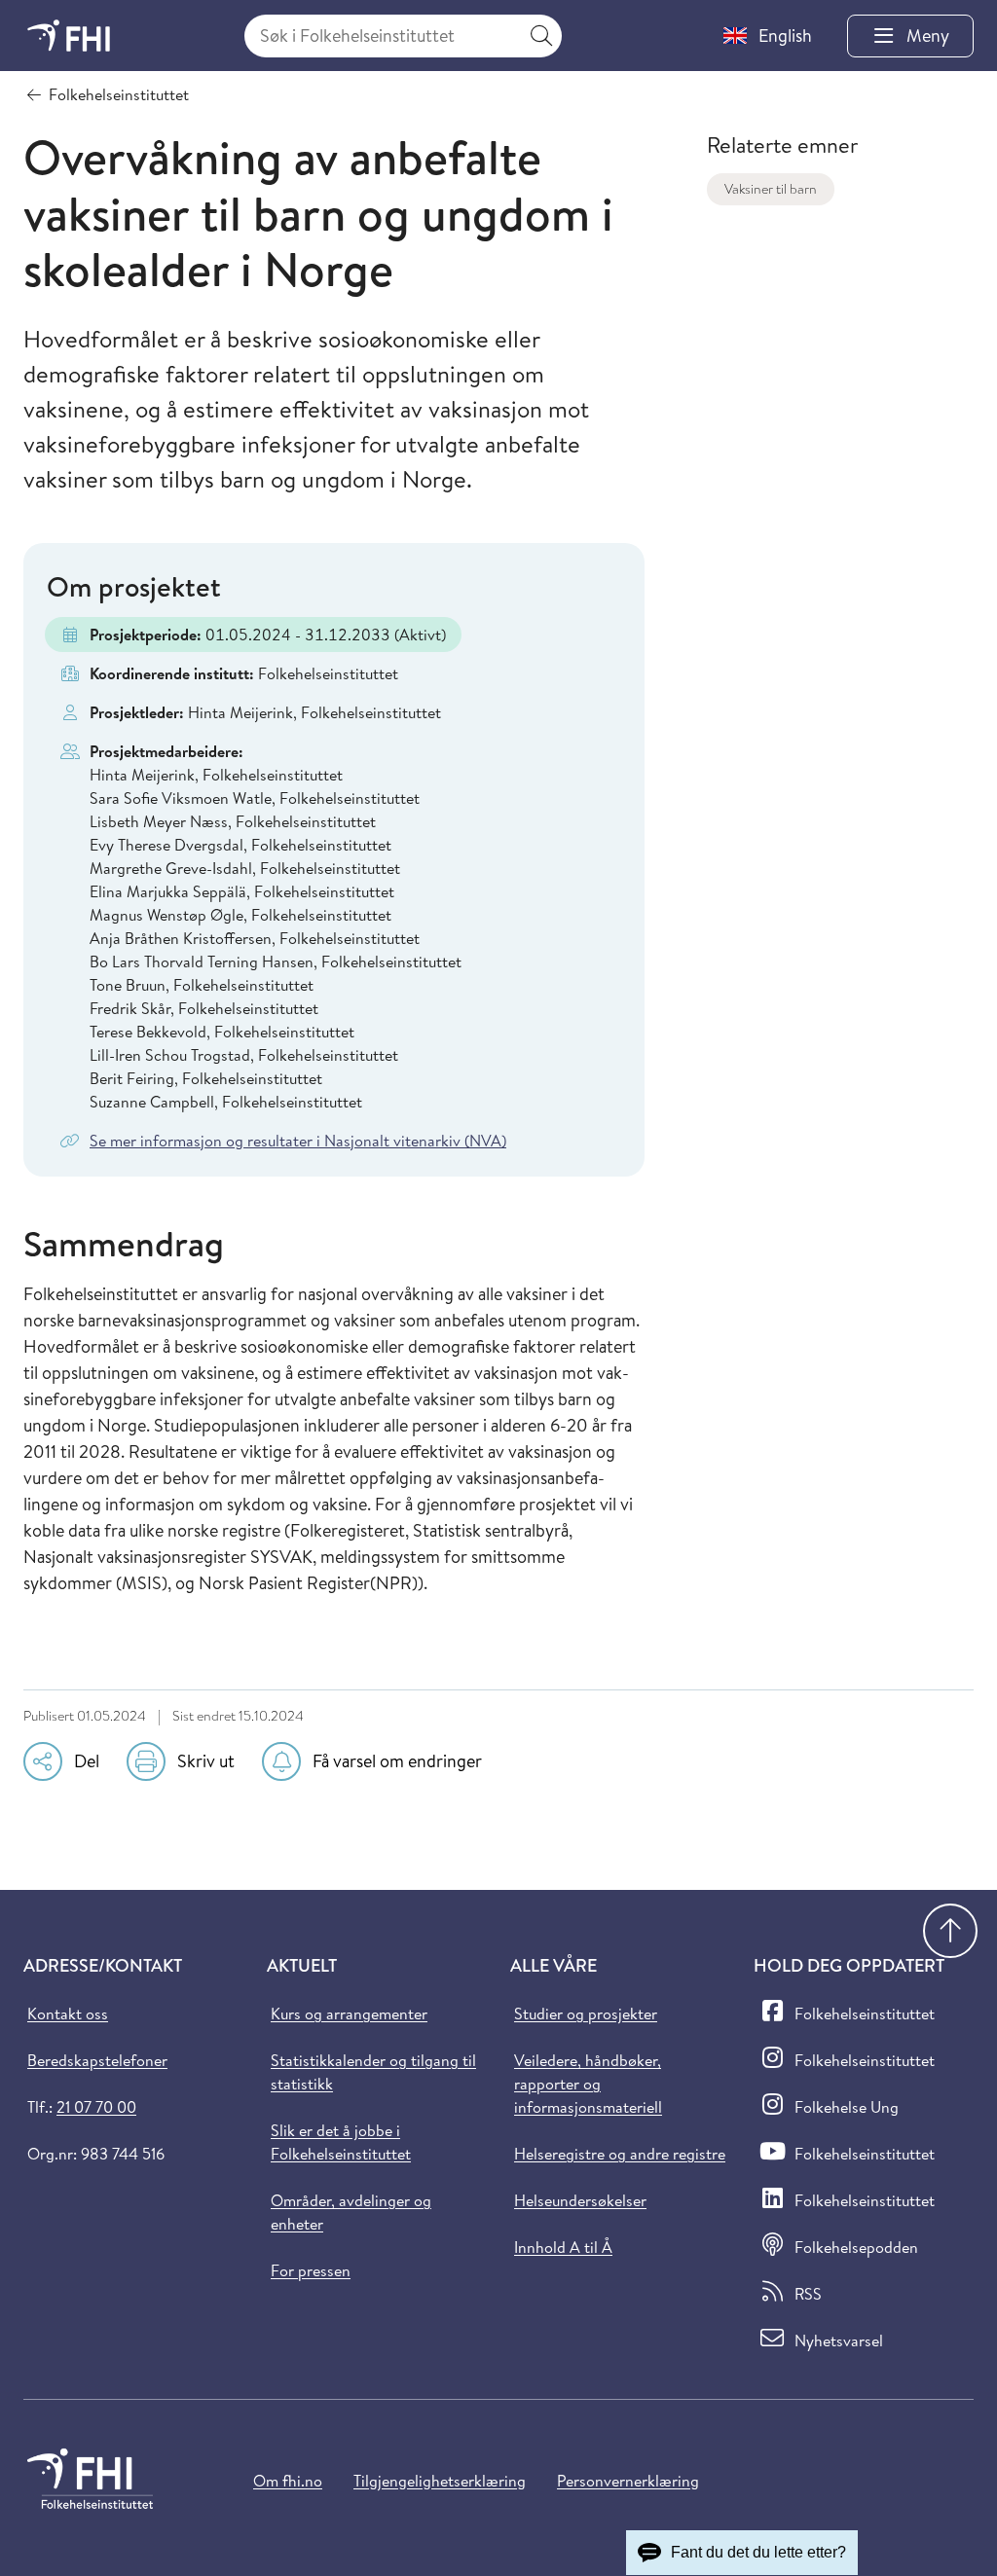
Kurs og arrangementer (349, 2014)
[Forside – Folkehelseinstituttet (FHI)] (69, 36)
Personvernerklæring (628, 2481)
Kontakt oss (68, 2014)
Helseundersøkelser (580, 2200)
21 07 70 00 (96, 2107)
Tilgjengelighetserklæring (440, 2481)
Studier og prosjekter (586, 2014)
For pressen (311, 2270)
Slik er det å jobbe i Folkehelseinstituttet (341, 2142)
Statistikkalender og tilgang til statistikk (373, 2072)
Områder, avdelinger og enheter (351, 2212)
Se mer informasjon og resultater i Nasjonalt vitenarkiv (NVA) (298, 1141)
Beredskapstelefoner (97, 2060)
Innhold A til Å (563, 2247)
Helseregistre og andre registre (620, 2154)
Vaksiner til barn (771, 189)
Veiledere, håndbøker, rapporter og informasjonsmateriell (588, 2084)
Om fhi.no (288, 2481)
